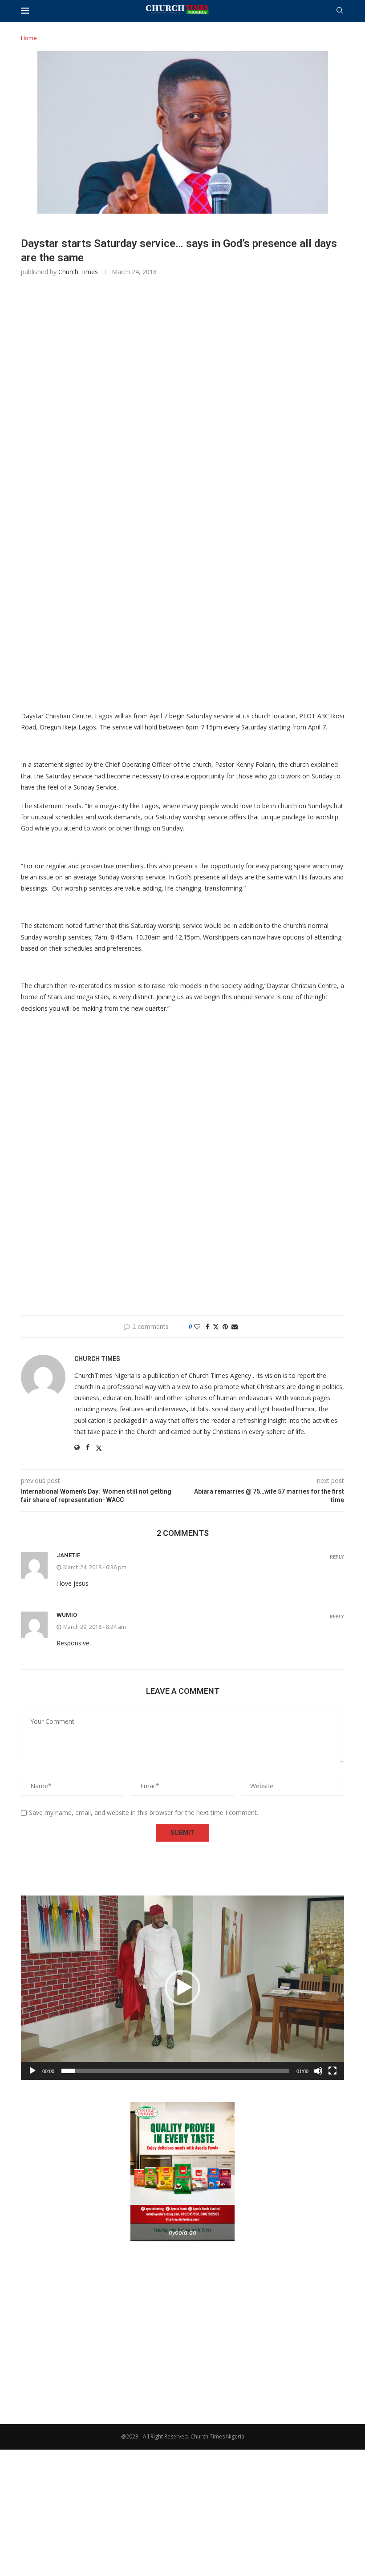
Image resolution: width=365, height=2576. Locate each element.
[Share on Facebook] (207, 1326)
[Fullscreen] (333, 2071)
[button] (182, 1988)
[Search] (340, 11)
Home (29, 38)
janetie (68, 1555)
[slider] (175, 2071)
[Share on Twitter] (216, 1326)
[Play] (32, 2071)
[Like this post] (197, 1326)
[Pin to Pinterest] (225, 1326)
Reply (337, 1557)
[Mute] (318, 2071)
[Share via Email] (235, 1326)
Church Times (78, 272)
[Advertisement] (182, 411)
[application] (182, 1988)
